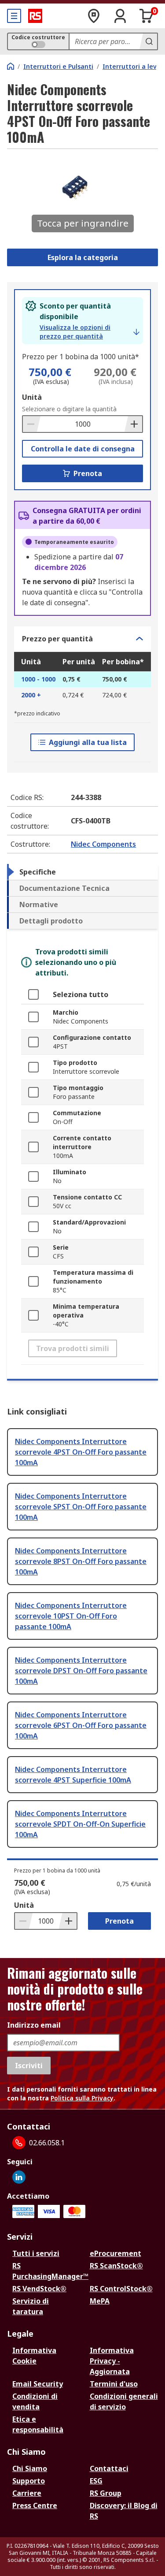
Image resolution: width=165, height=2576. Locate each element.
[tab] (82, 872)
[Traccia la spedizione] (94, 16)
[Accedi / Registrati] (120, 16)
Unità (32, 397)
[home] (11, 66)
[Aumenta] (133, 424)
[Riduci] (32, 424)
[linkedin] (19, 2177)
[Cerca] (148, 41)
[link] (90, 332)
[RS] (35, 16)
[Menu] (14, 16)
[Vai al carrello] (147, 16)
